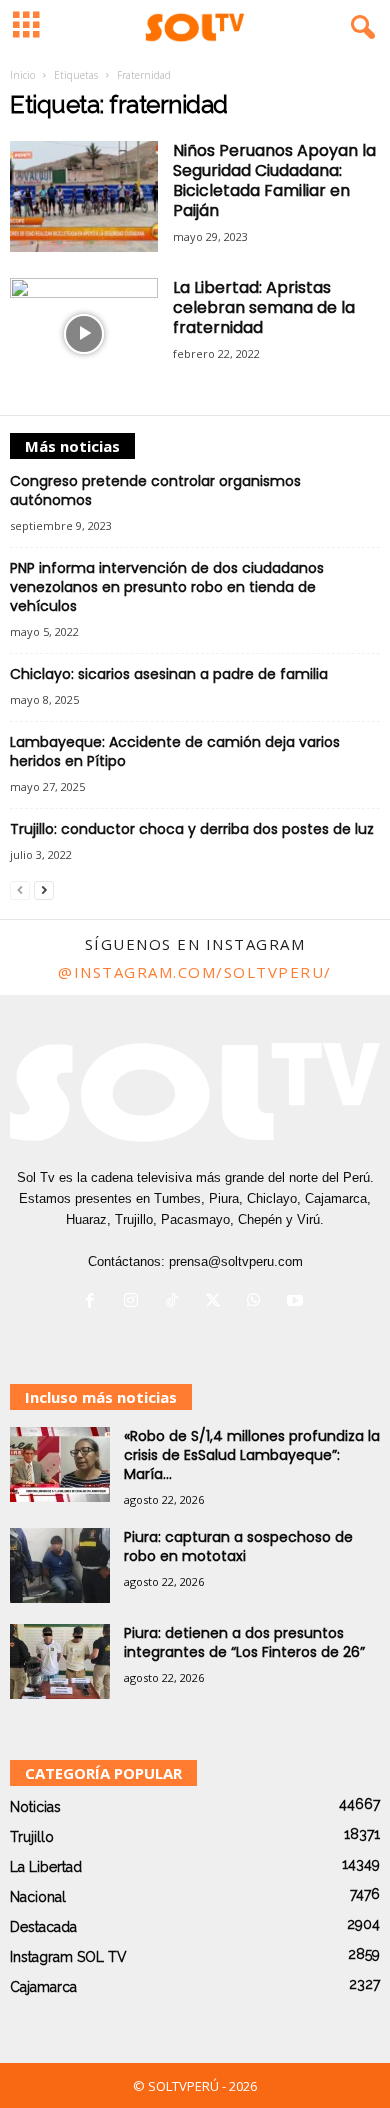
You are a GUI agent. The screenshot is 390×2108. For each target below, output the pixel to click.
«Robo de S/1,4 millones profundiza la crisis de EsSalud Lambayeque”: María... (252, 1455)
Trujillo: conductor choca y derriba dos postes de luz (192, 829)
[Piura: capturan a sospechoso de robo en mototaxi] (60, 1565)
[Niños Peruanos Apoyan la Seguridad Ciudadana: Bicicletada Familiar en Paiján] (84, 196)
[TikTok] (176, 1302)
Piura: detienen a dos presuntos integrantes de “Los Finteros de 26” (244, 1642)
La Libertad (46, 1867)
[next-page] (44, 889)
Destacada (43, 1927)
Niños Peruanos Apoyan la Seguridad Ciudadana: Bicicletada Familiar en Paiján (274, 180)
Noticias (35, 1807)
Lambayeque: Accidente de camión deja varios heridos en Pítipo (175, 751)
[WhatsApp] (258, 1302)
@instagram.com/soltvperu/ (195, 972)
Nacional (38, 1897)
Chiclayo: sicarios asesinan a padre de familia (169, 674)
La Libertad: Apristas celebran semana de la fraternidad (264, 307)
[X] (217, 1302)
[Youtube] (297, 1302)
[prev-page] (20, 889)
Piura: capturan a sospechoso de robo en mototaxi (238, 1546)
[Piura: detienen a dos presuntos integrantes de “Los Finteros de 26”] (60, 1661)
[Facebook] (94, 1302)
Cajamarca (43, 1987)
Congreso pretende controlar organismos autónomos (155, 490)
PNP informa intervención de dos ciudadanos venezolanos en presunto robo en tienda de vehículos (167, 587)
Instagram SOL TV (68, 1957)
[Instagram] (135, 1302)
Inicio (22, 75)
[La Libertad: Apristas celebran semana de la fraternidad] (84, 333)
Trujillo (32, 1837)
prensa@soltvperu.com (236, 1261)
